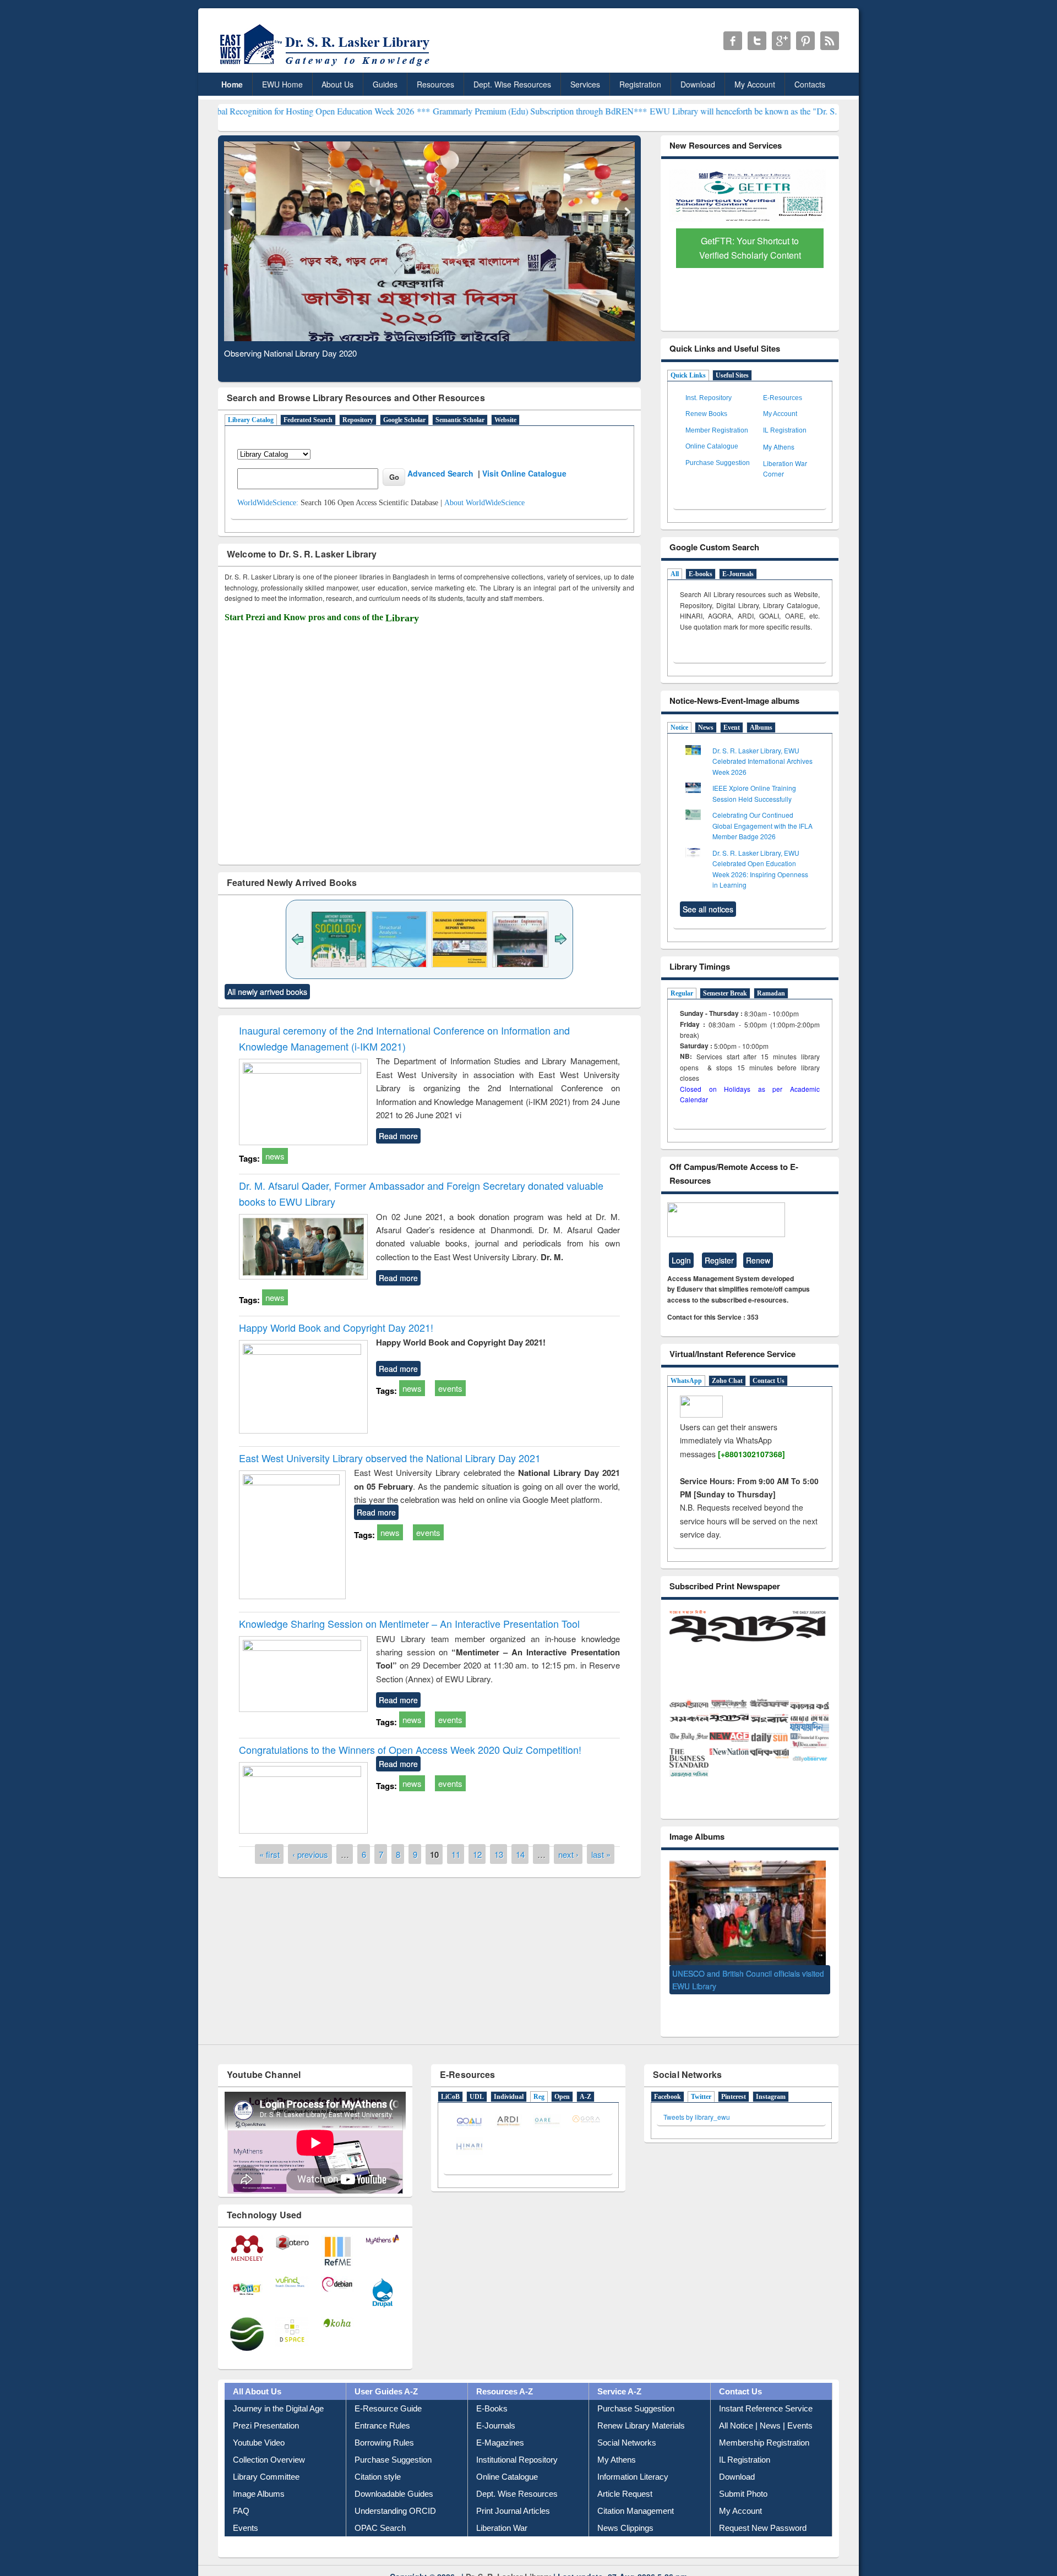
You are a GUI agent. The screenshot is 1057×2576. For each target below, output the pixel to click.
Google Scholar (404, 420)
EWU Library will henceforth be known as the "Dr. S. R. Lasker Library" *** (648, 111)
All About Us (257, 2375)
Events (246, 2511)
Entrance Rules (382, 2409)
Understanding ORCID (395, 2494)
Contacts (810, 84)
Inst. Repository (709, 398)
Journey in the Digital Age (278, 2392)
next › (568, 1854)
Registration (640, 84)
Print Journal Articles (513, 2494)
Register (719, 1260)
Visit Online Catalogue (524, 473)
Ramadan (771, 993)
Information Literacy (633, 2460)
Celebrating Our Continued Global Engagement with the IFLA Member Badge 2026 (762, 825)
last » (601, 1854)
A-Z (585, 2080)
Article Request (625, 2477)
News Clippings (625, 2511)
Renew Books (706, 414)
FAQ (241, 2494)
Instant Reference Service (766, 2392)
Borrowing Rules (384, 2426)
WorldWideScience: (268, 503)
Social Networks (627, 2426)
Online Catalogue (712, 446)
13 (499, 1854)
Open (562, 2080)
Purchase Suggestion (718, 463)
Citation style (378, 2460)
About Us (337, 84)
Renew (758, 1260)
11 (456, 1854)
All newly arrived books (267, 992)
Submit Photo (743, 2477)
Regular (682, 993)
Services (585, 84)
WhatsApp (686, 1381)
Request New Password (763, 2511)
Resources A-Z (505, 2375)
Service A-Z (619, 2375)
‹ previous (310, 1854)
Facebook (668, 2080)
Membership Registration (764, 2426)
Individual (509, 2080)
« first (269, 1854)
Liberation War (502, 2511)
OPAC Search (380, 2511)
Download (698, 84)
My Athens (779, 447)
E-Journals (738, 574)
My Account (755, 84)
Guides (385, 84)
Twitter (701, 2080)
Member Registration (717, 430)
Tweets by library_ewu (697, 2100)
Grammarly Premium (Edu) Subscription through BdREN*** (402, 111)
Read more (398, 1136)
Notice (679, 728)
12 (477, 1854)
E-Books (492, 2392)
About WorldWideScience (484, 503)
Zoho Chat (727, 1381)
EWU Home (282, 84)
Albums (761, 728)
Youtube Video (259, 2426)
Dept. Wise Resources (512, 84)
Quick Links (688, 375)
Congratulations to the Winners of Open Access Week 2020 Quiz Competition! (410, 1749)
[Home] (327, 66)
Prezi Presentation (266, 2409)
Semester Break (725, 993)
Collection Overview (269, 2443)
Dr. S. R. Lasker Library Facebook (733, 41)
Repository (358, 420)
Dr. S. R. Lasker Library (508, 2559)
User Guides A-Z (386, 2375)
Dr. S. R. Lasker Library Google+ (781, 41)
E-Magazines (500, 2426)
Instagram (771, 2080)
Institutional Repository (517, 2443)
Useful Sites (732, 375)
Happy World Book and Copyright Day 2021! (336, 1327)
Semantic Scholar (460, 420)
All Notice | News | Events (766, 2409)
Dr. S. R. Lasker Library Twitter (757, 41)
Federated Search (308, 420)
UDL (477, 2080)
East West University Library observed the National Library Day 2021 (390, 1458)
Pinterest (734, 2080)
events (450, 1388)
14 (520, 1854)
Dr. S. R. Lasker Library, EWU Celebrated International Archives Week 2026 (762, 761)
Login (681, 1260)
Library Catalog (251, 420)
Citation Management (636, 2494)
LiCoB (450, 2080)
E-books (701, 574)
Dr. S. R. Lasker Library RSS (830, 41)
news (275, 1156)
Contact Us (769, 1381)
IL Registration (785, 430)
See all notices (708, 909)
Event (732, 728)
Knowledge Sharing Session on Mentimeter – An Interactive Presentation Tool (409, 1623)
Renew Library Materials (641, 2409)
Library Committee (266, 2460)
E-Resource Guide (388, 2392)
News (706, 728)
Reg (539, 2080)
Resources (435, 84)
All (675, 574)
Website (505, 420)
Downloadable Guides (394, 2477)
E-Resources (783, 398)
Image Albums (259, 2477)
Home (232, 84)
